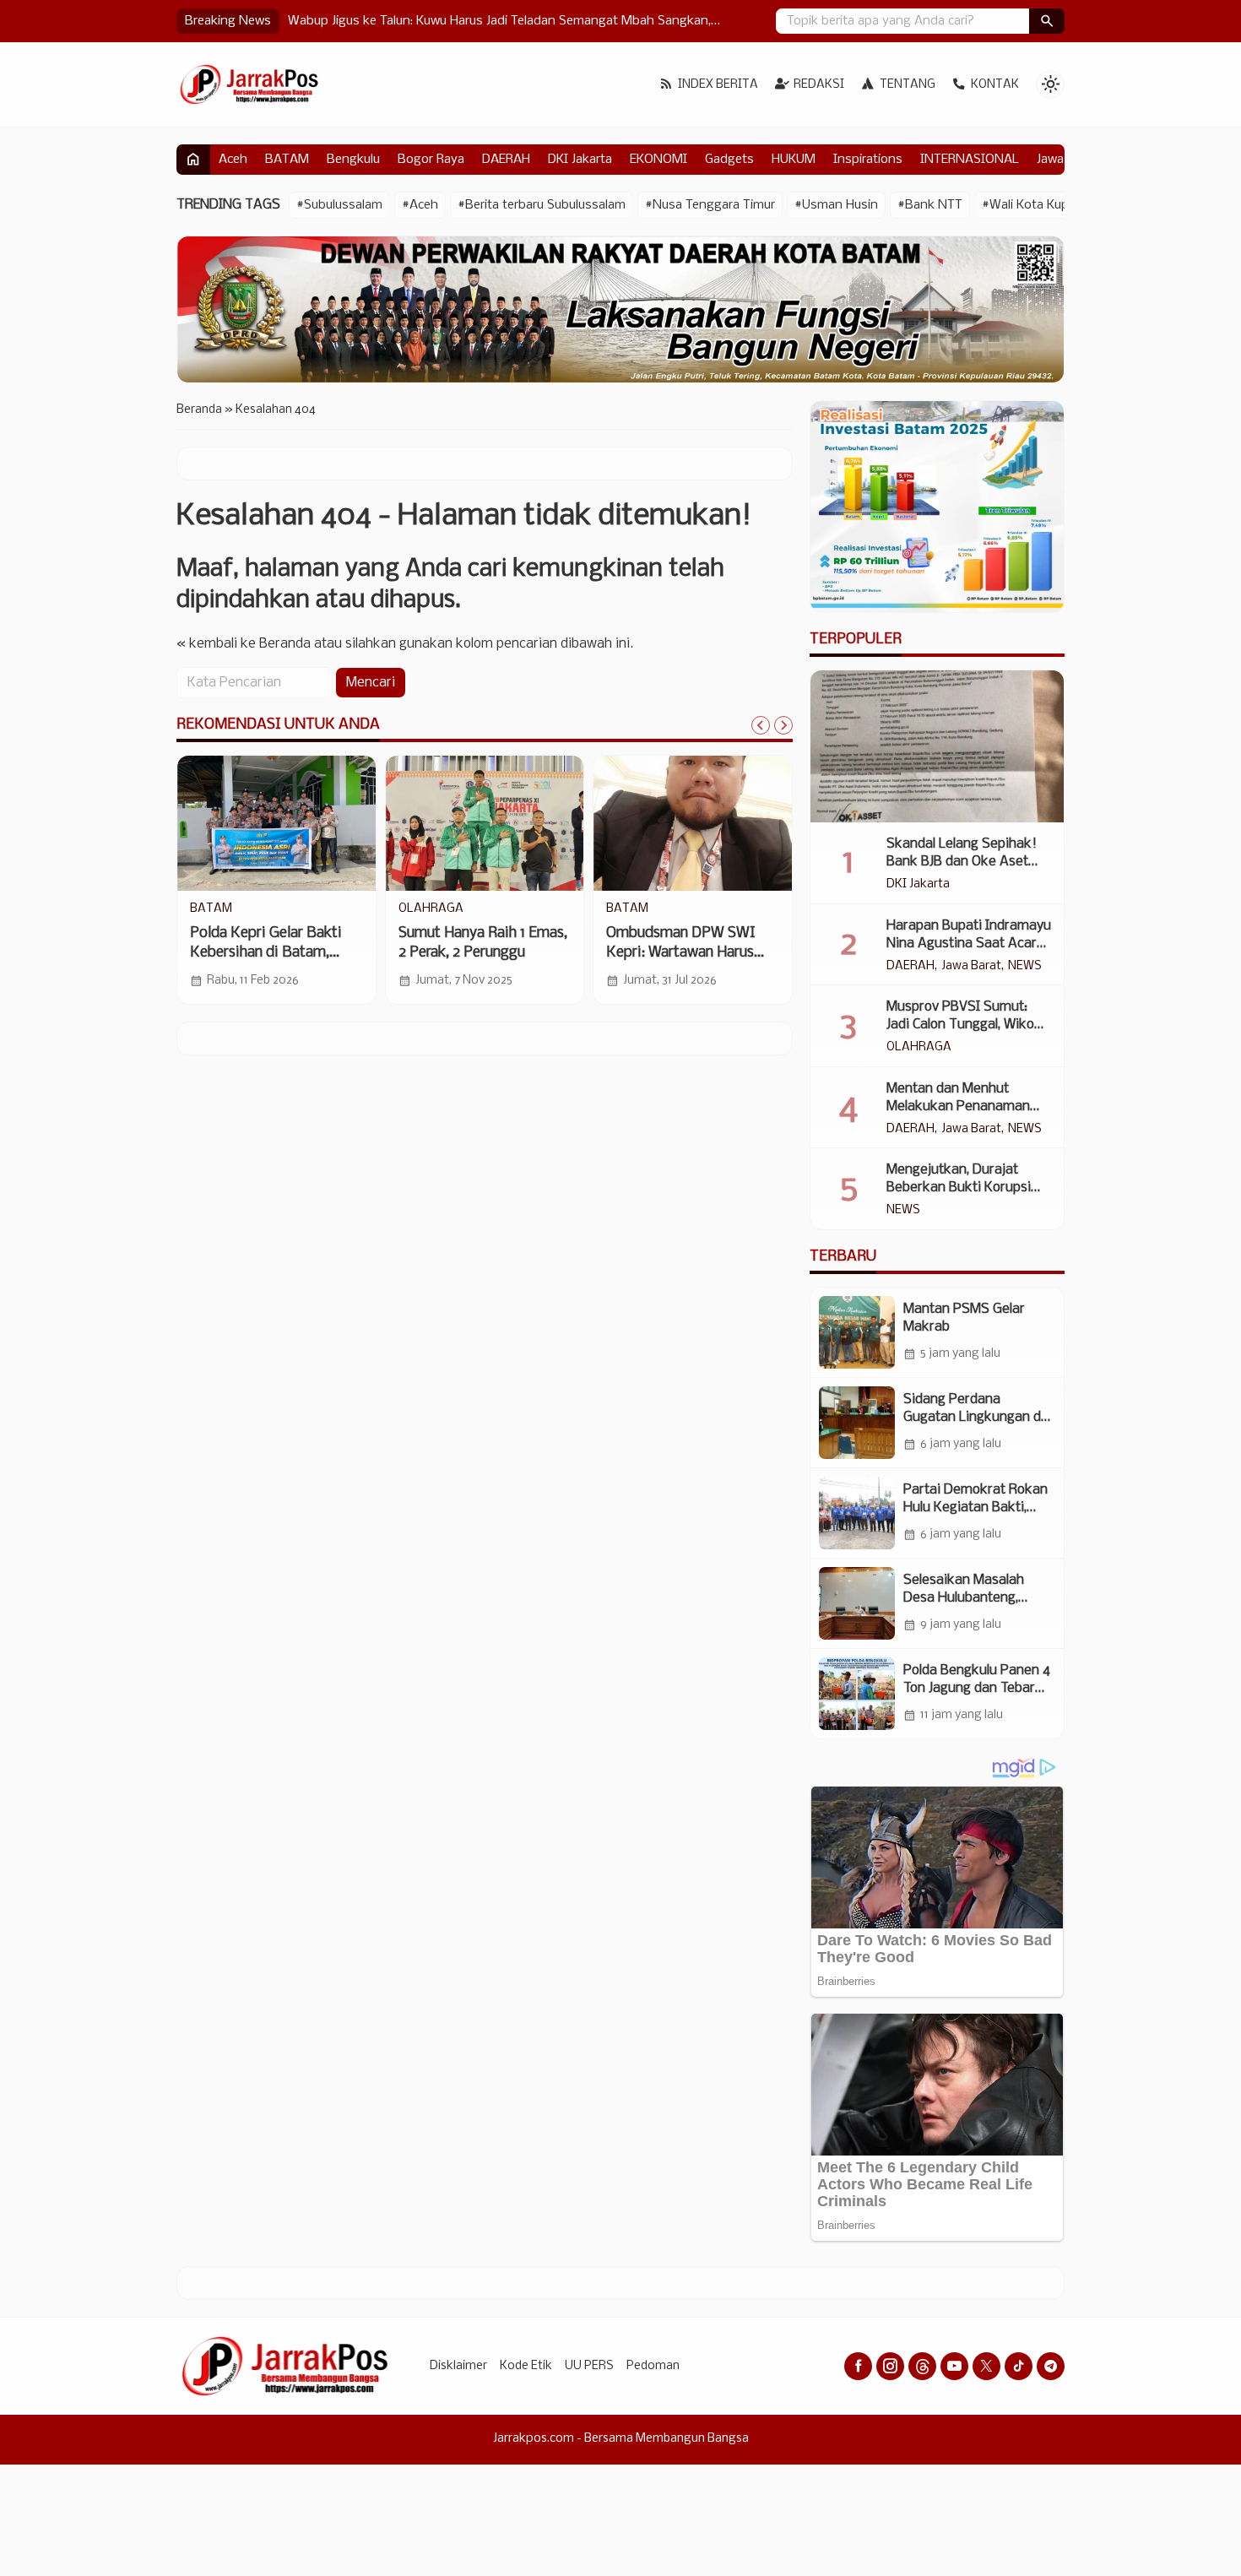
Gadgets (729, 160)
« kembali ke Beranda (244, 644)
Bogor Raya (431, 160)
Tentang (908, 85)
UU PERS (589, 2366)
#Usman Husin (836, 205)
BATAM (287, 160)
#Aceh (420, 205)
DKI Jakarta (580, 160)
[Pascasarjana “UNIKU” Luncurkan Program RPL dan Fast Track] (485, 823)
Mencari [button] (371, 683)
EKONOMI (658, 160)
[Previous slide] (761, 725)
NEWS (1025, 967)
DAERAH (506, 160)
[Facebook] (858, 2366)
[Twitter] (986, 2366)
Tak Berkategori (650, 909)
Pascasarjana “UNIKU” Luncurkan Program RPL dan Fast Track (476, 953)
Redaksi (819, 85)
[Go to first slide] (783, 725)
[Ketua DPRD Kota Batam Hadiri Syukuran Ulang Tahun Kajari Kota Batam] (276, 823)
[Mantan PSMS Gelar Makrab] (857, 1332)
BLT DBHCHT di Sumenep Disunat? (390, 21)
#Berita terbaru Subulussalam (542, 205)
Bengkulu (353, 160)
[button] (1047, 21)
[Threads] (922, 2366)
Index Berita (718, 85)
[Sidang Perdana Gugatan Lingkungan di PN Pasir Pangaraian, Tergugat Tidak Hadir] (857, 1423)
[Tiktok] (1019, 2366)
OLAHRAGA (919, 1048)
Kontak (995, 85)
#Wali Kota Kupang (1036, 205)
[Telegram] (1051, 2366)
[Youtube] (954, 2366)
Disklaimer (458, 2366)
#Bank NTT (930, 205)
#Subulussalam (339, 205)
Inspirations (868, 160)
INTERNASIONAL (970, 160)
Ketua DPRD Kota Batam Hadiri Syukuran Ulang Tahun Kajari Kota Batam (272, 953)
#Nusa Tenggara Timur (710, 205)
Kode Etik (526, 2366)
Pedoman (653, 2366)
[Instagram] (890, 2366)
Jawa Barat (971, 967)
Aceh (233, 160)
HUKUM (794, 160)
